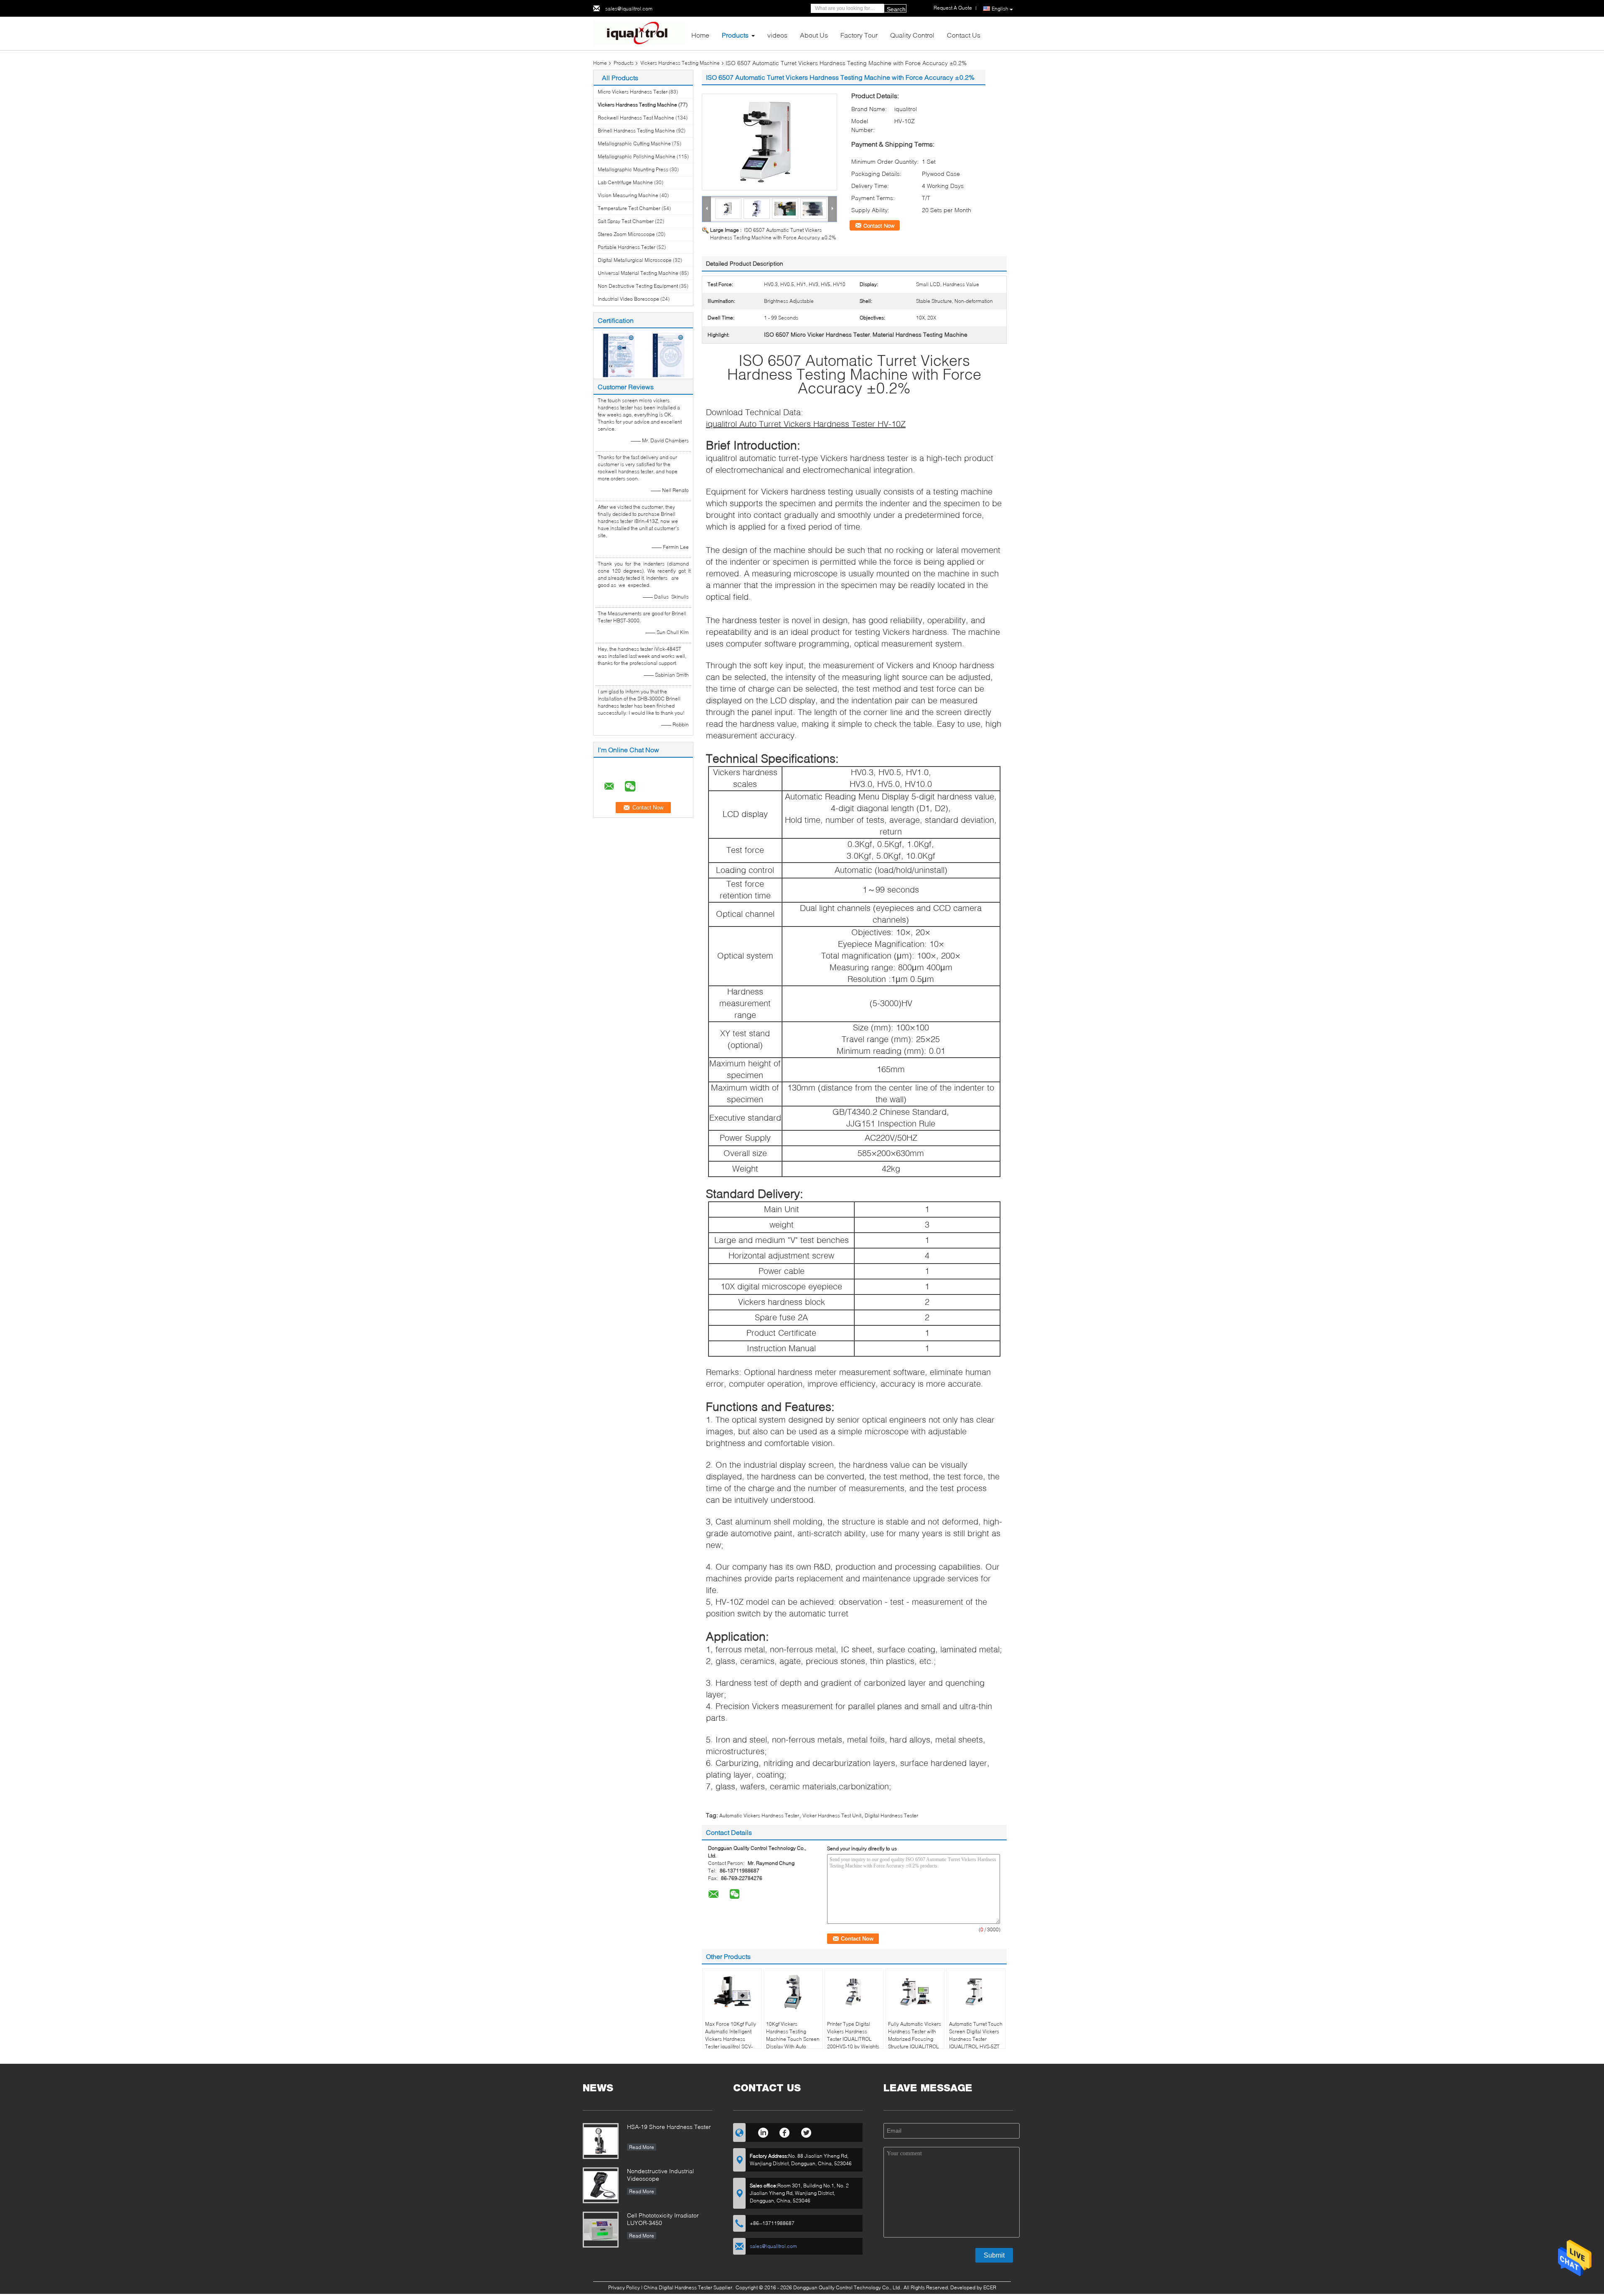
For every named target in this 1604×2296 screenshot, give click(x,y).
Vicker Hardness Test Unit (832, 1815)
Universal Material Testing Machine (638, 273)
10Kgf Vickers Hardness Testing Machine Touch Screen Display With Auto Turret (793, 2039)
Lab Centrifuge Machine (625, 182)
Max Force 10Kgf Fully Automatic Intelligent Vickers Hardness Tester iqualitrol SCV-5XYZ (731, 2039)
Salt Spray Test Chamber (626, 221)
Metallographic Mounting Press (633, 169)
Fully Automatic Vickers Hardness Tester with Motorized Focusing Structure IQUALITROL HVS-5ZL (915, 2039)
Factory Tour (859, 35)
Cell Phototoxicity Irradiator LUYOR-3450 (663, 2219)
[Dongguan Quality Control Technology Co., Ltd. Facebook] (785, 2131)
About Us (814, 35)
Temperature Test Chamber (629, 208)
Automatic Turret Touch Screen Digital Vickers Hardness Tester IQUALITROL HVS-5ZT (976, 2035)
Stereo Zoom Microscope (626, 234)
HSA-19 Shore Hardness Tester (669, 2127)
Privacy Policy (624, 2287)
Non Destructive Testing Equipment (638, 286)
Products (735, 35)
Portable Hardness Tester (627, 247)
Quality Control (912, 35)
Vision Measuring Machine (628, 195)
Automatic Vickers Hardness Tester (759, 1815)
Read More (642, 2147)
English (1000, 9)
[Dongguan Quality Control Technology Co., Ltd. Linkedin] (763, 2131)
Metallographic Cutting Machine (634, 143)
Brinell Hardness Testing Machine (636, 131)
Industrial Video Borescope (628, 299)
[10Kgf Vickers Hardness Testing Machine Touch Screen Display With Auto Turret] (793, 1992)
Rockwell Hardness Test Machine (636, 118)
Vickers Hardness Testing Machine (680, 63)
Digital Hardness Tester (891, 1815)
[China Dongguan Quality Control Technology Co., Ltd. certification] (618, 354)
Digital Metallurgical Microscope (635, 260)
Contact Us (964, 35)
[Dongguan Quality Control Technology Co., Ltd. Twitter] (806, 2131)
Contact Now (879, 226)
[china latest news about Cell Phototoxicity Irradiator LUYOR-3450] (601, 2230)
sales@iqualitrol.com (629, 9)
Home (700, 35)
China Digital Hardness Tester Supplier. (689, 2287)
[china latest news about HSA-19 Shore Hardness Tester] (601, 2141)
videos (777, 35)
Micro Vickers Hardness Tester (633, 92)
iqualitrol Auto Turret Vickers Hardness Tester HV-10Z (806, 424)
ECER (990, 2287)
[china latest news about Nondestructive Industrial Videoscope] (601, 2185)
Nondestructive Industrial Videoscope (660, 2175)
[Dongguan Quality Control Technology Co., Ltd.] (639, 33)
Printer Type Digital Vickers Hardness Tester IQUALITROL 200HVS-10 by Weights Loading (853, 2039)
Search (896, 9)
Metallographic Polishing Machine (637, 156)
